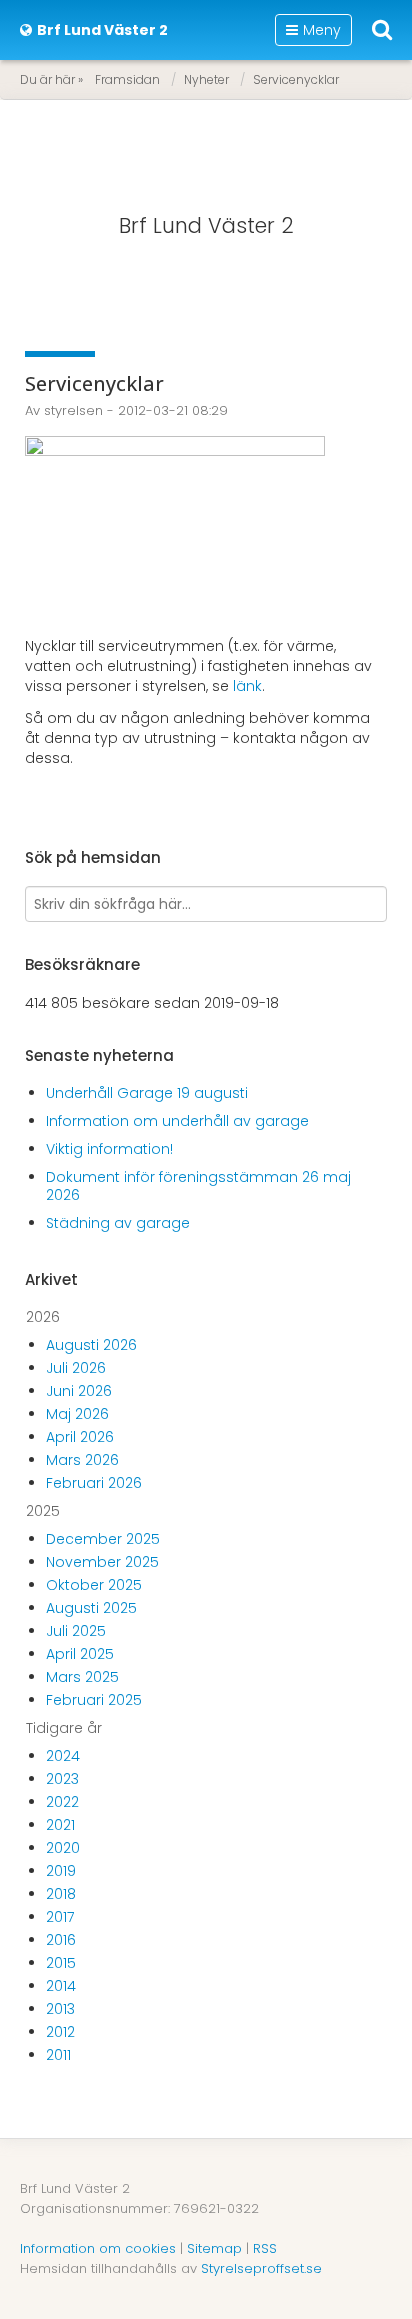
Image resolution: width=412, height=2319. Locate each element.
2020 (63, 1848)
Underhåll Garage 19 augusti (147, 1093)
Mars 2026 (82, 1460)
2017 (60, 1917)
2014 (61, 1986)
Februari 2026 (94, 1483)
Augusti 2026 (91, 1345)
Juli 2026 (76, 1368)
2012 (60, 2032)
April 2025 (80, 1654)
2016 (61, 1940)
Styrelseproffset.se (261, 2268)
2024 (63, 1756)
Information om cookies (98, 2248)
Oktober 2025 (94, 1585)
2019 (61, 1871)
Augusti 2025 (91, 1608)
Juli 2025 (76, 1631)
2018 (61, 1894)
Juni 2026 (79, 1391)
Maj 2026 (77, 1414)
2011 (58, 2055)
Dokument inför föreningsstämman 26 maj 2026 (198, 1186)
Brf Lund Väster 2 (206, 225)
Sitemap (214, 2248)
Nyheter (206, 79)
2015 (61, 1963)
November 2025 (102, 1562)
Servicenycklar (296, 79)
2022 (62, 1802)
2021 (60, 1825)
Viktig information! (109, 1149)
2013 (60, 2009)
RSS (265, 2248)
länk (247, 686)
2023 (62, 1779)
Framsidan (127, 79)
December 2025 (103, 1539)
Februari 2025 (94, 1700)
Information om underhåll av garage (177, 1121)
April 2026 (80, 1437)
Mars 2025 (82, 1677)
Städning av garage (118, 1223)
